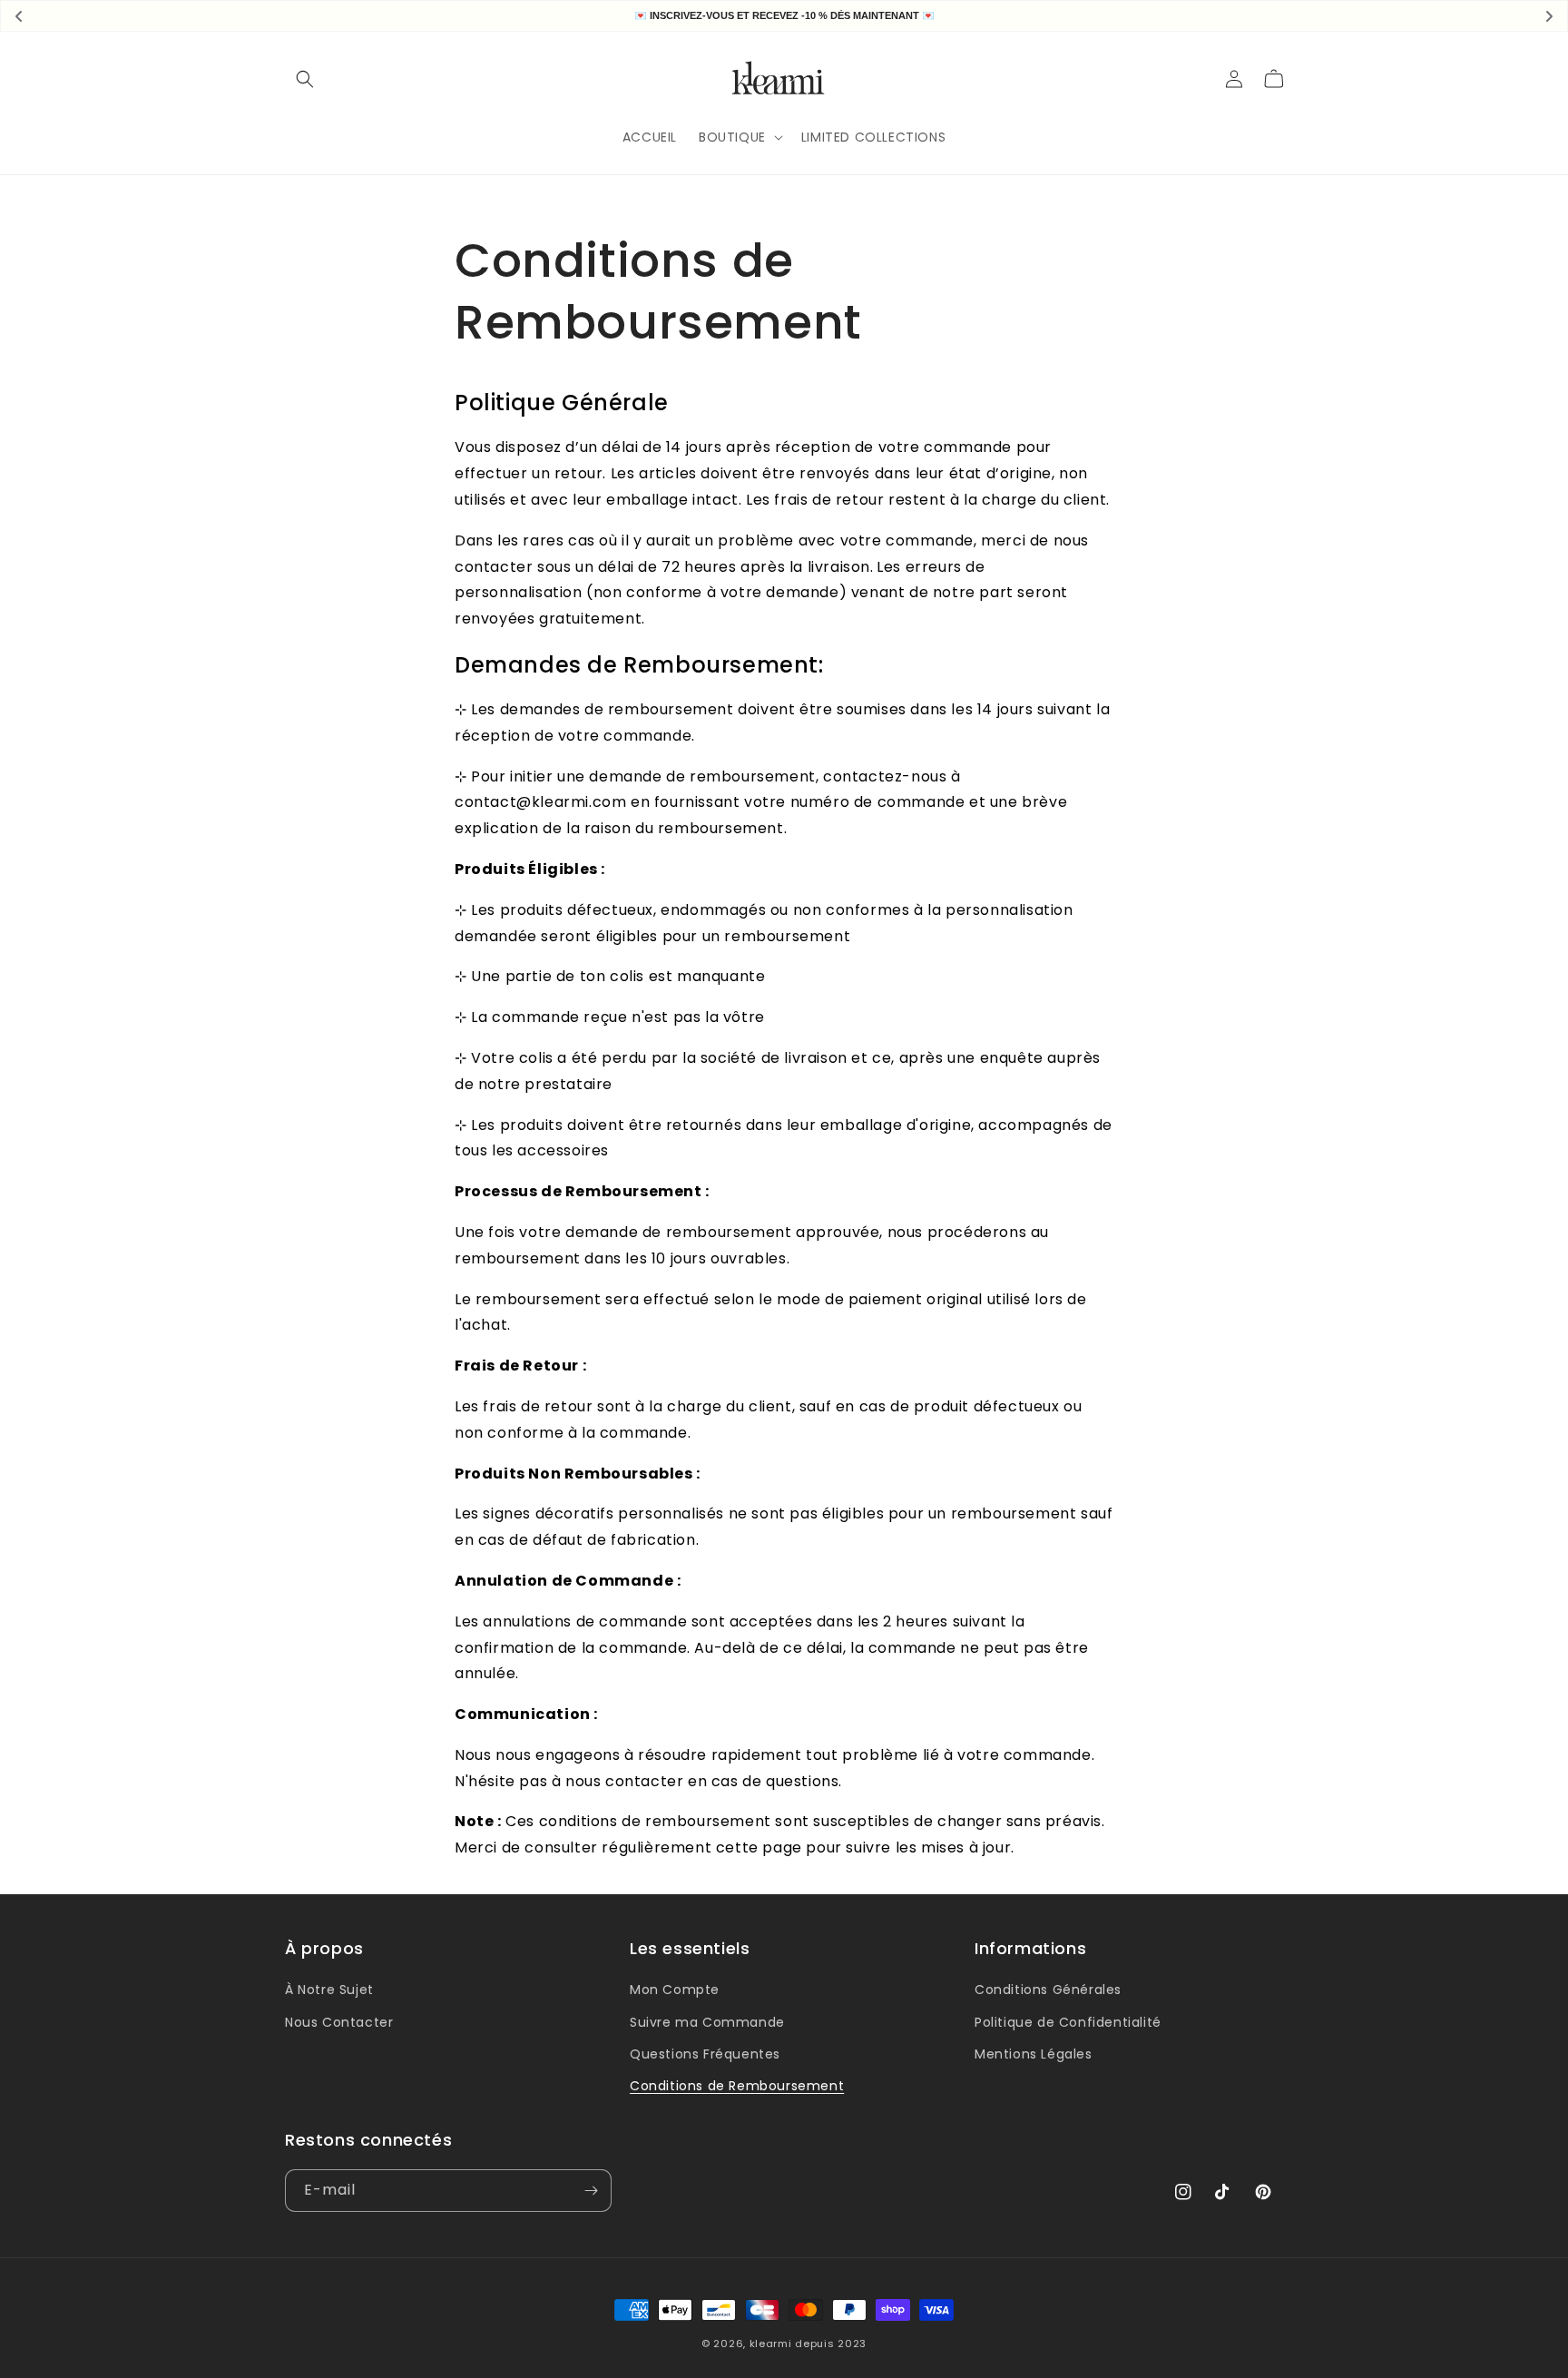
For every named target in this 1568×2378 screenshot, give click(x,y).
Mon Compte (675, 1990)
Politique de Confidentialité (1068, 2022)
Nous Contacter (339, 2022)
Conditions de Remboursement (737, 2086)
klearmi (771, 2344)
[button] (305, 79)
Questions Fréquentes (705, 2054)
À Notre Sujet (329, 1990)
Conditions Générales (1048, 1990)
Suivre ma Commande (707, 2022)
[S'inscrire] (591, 2191)
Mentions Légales (1034, 2054)
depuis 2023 (831, 2344)
